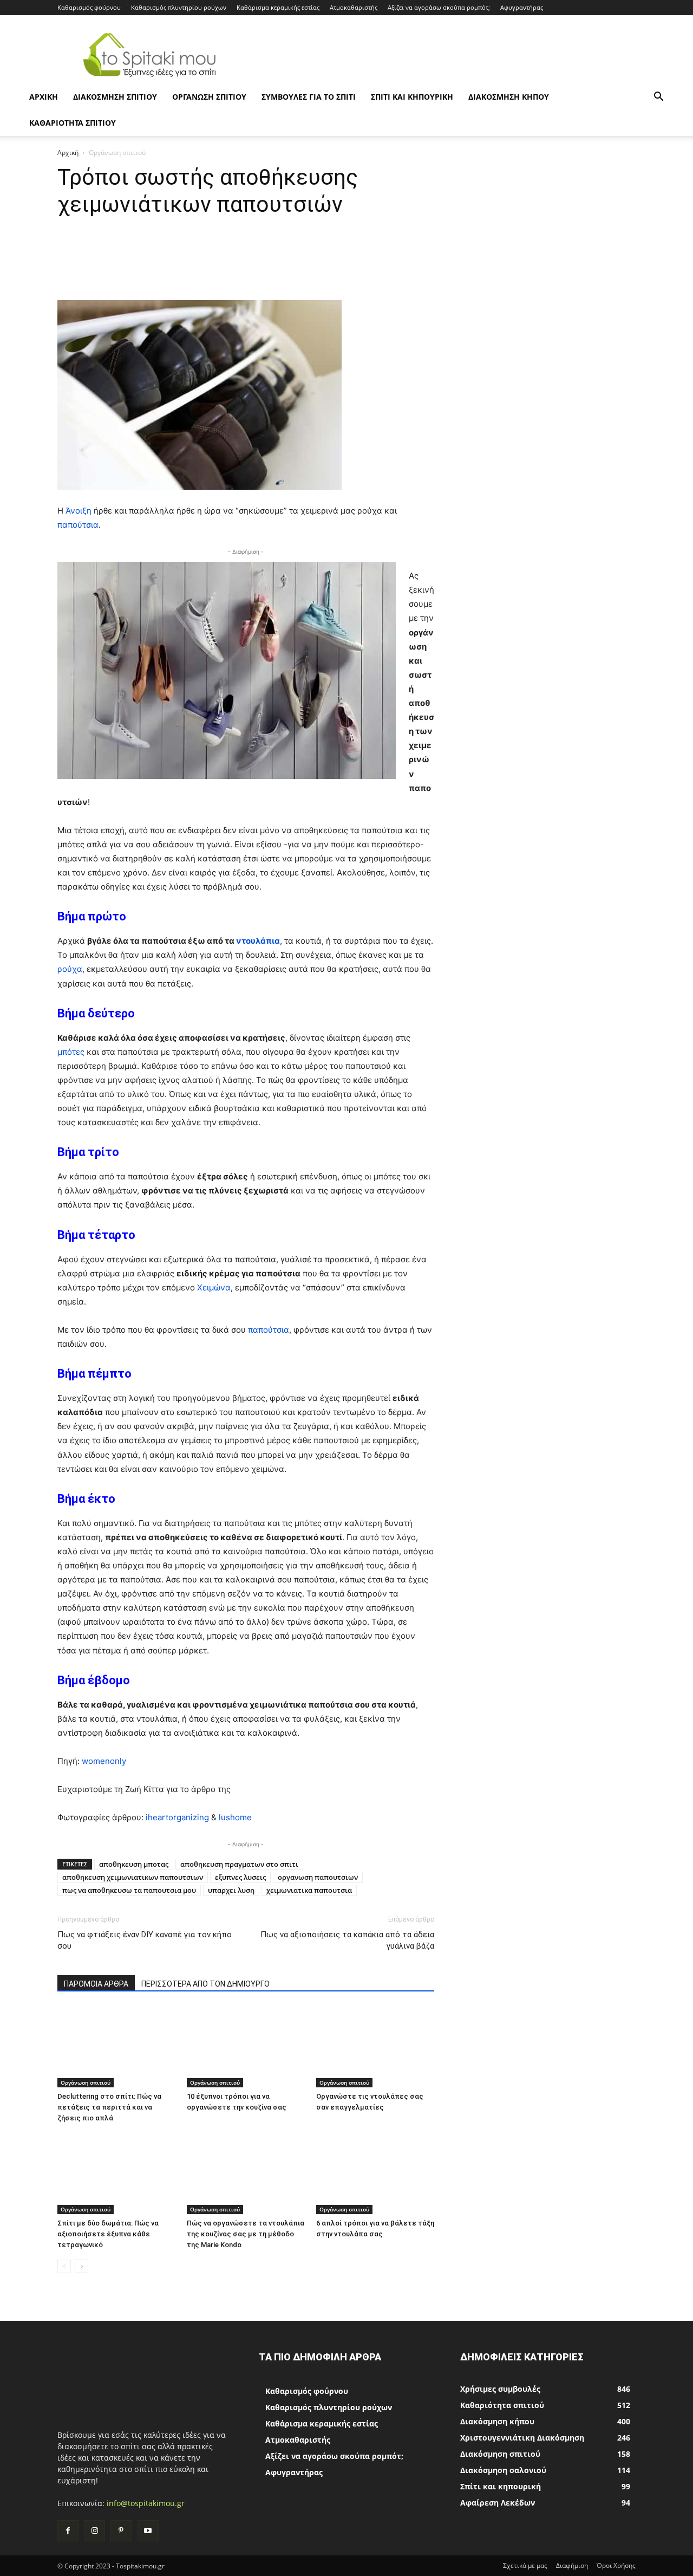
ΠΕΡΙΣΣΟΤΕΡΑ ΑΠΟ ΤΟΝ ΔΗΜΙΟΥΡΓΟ (205, 1984)
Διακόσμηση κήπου (509, 97)
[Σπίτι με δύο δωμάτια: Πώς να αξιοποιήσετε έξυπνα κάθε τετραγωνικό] (116, 2173)
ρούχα (70, 969)
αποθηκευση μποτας (134, 1864)
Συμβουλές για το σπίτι (309, 97)
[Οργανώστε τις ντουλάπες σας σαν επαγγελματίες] (375, 2047)
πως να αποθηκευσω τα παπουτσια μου (129, 1890)
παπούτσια (78, 525)
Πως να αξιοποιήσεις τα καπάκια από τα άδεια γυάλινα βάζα (347, 1940)
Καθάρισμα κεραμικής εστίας (278, 7)
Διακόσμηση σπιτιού (115, 97)
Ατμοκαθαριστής (354, 7)
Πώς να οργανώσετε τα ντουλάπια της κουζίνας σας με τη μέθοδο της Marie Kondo (246, 2234)
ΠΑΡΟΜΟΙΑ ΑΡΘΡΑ (96, 1984)
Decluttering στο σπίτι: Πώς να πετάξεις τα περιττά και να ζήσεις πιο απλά (109, 2107)
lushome (235, 1817)
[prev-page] (64, 2266)
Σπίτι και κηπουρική (412, 97)
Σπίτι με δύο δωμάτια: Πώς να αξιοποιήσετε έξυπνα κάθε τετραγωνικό (108, 2234)
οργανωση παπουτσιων (318, 1877)
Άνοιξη (79, 511)
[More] (446, 269)
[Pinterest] (121, 2531)
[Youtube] (148, 2531)
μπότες (72, 1052)
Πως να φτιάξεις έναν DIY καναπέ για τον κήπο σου (145, 1940)
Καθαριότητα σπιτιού (73, 123)
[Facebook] (68, 2531)
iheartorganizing (177, 1817)
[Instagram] (94, 2531)
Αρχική (68, 153)
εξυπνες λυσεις (240, 1877)
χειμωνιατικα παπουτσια (309, 1890)
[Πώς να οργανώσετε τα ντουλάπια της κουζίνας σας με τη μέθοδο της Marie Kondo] (246, 2173)
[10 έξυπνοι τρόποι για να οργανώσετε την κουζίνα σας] (246, 2047)
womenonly (104, 1761)
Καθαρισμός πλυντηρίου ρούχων (179, 7)
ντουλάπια (258, 941)
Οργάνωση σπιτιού (209, 97)
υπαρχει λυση (231, 1890)
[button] (658, 98)
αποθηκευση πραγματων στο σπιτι (239, 1864)
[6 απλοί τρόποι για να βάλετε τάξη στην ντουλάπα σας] (375, 2173)
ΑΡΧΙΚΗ (44, 97)
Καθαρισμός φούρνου (89, 7)
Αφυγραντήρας (522, 7)
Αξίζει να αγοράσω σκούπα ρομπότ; (439, 7)
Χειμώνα (214, 1287)
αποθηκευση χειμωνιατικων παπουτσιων (133, 1877)
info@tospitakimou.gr (146, 2503)
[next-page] (81, 2266)
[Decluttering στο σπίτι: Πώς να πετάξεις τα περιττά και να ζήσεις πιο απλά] (116, 2047)
